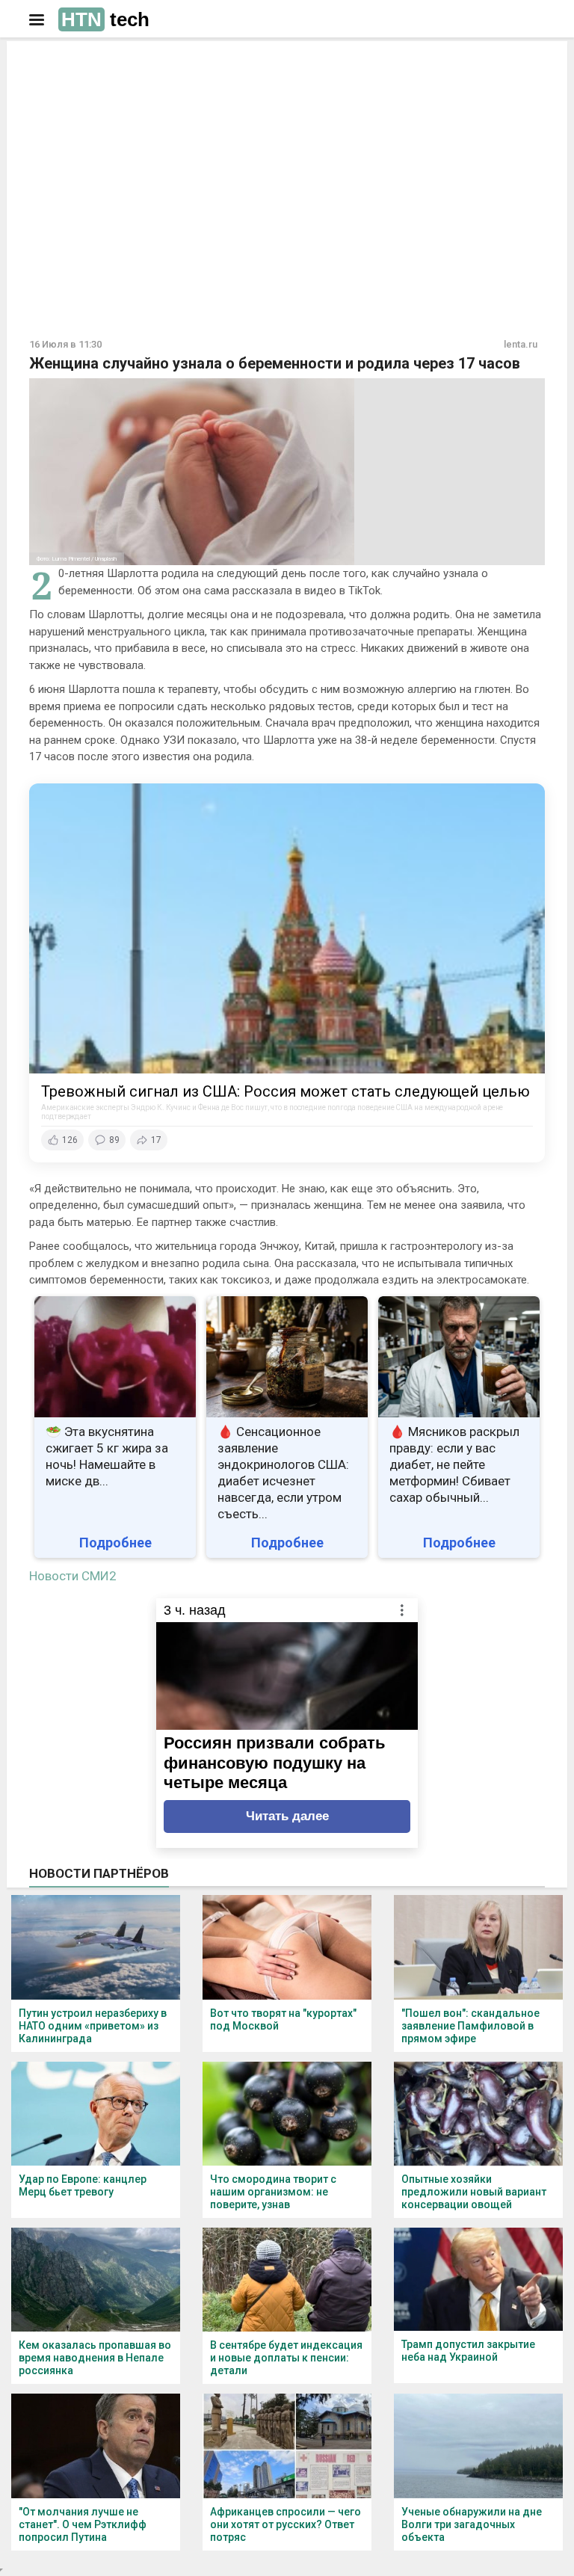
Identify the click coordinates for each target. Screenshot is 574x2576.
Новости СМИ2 (73, 1576)
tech (105, 19)
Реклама (77, 65)
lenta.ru (521, 344)
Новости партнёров (99, 1873)
